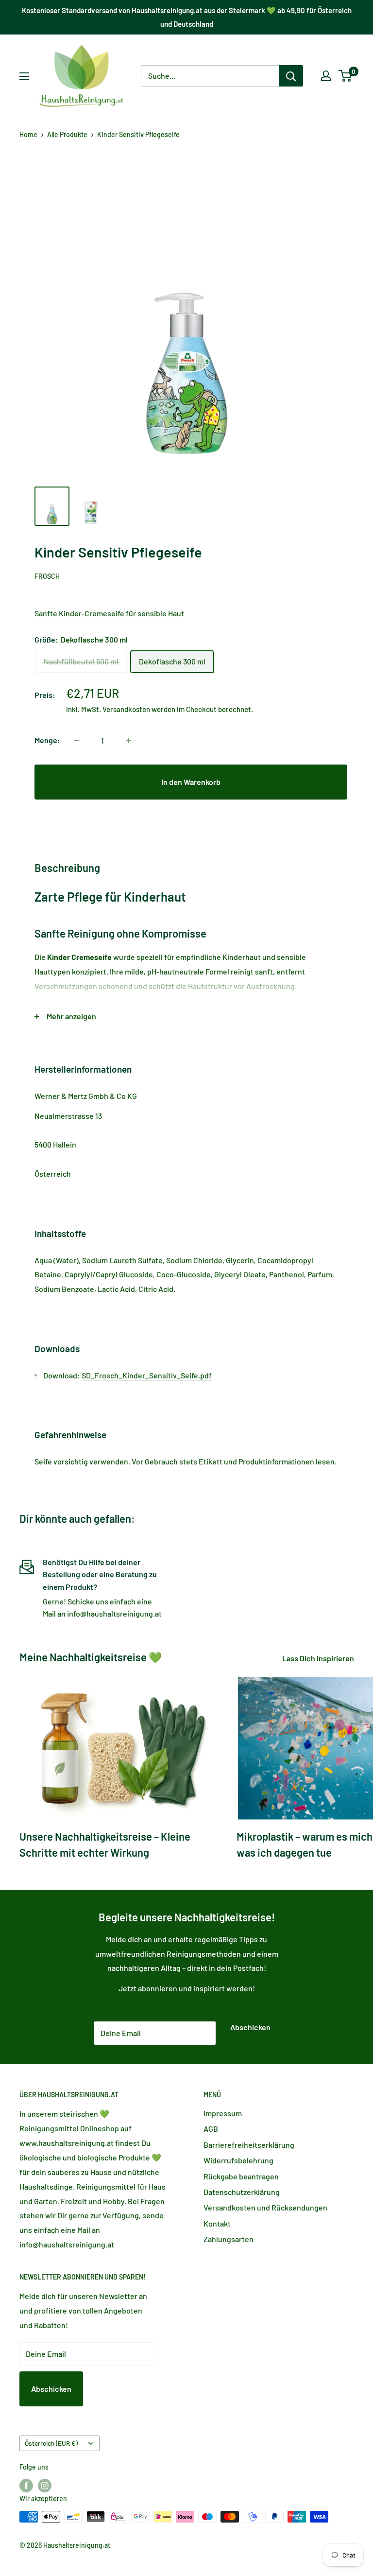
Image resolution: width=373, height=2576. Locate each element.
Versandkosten (126, 709)
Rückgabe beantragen (241, 2176)
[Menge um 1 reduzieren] (77, 740)
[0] (346, 76)
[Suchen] (291, 76)
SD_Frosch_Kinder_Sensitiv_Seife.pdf (147, 1375)
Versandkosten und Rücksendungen (265, 2207)
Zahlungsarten (229, 2239)
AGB (211, 2129)
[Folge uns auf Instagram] (45, 2486)
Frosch (47, 576)
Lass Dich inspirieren (319, 1658)
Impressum (223, 2113)
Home (28, 134)
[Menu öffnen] (24, 76)
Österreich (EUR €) (51, 2443)
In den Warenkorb (191, 782)
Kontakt (217, 2223)
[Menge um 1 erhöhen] (128, 740)
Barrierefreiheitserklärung (249, 2145)
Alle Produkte (67, 134)
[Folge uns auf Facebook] (26, 2486)
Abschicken (250, 2027)
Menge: (47, 740)
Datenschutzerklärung (242, 2192)
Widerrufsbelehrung (238, 2160)
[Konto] (326, 76)
